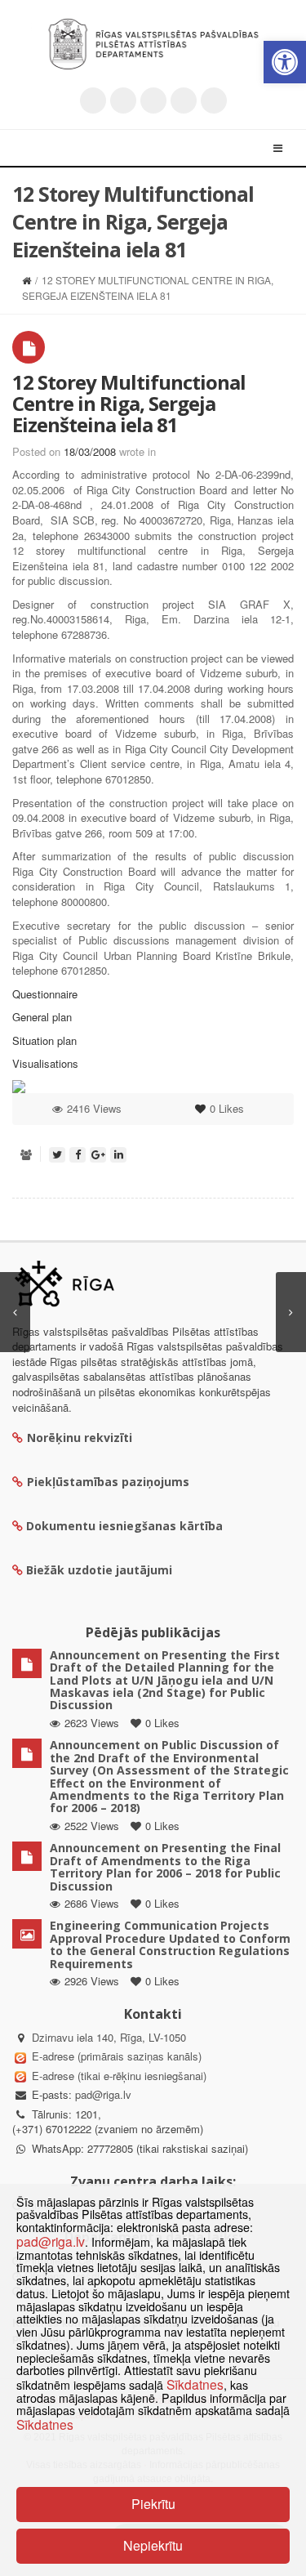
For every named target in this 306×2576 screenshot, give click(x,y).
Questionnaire (45, 994)
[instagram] (184, 100)
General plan (42, 1017)
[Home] (27, 280)
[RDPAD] (153, 44)
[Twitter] (93, 100)
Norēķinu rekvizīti (80, 1438)
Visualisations (45, 1063)
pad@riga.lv (103, 2094)
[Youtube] (153, 100)
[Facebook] (123, 100)
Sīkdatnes (195, 2384)
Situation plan (44, 1040)
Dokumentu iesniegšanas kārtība (124, 1526)
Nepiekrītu (153, 2545)
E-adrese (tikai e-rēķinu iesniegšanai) (118, 2076)
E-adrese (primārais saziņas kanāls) (117, 2056)
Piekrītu (153, 2504)
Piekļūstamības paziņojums (108, 1482)
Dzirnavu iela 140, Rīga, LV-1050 (109, 2037)
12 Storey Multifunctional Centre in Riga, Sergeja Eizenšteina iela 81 (129, 404)
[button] (285, 62)
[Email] (214, 100)
